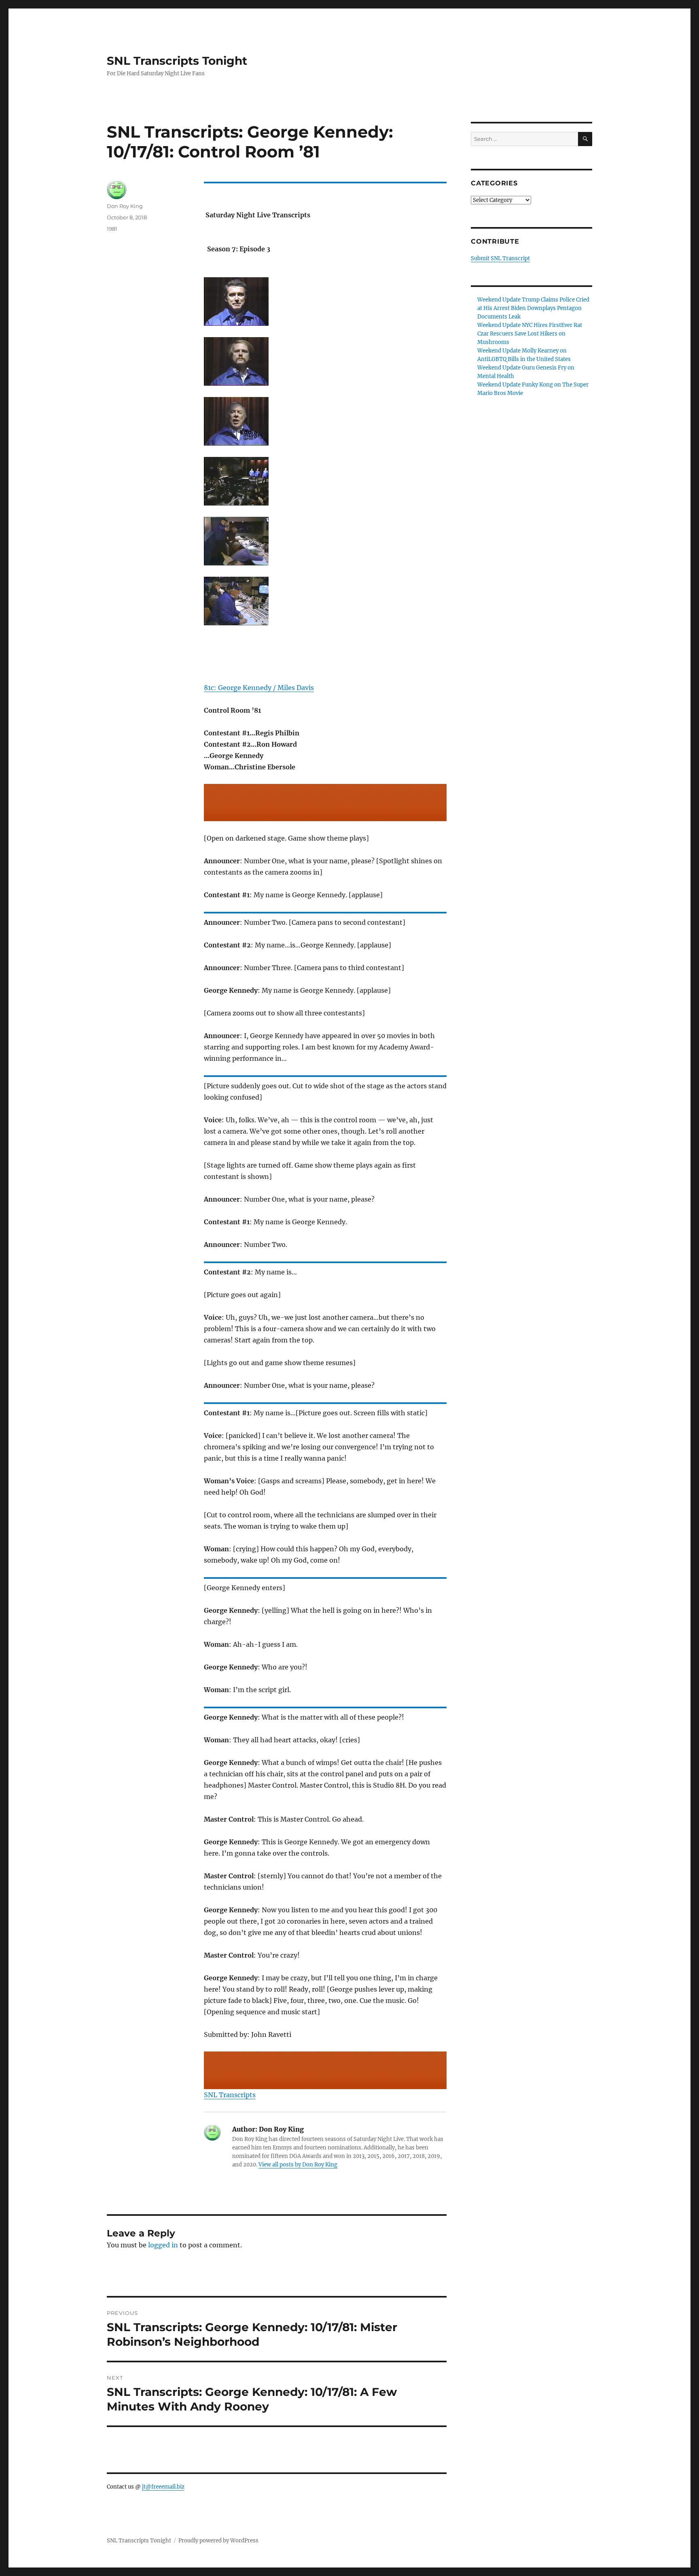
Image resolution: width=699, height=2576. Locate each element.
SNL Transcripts (230, 2095)
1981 (112, 229)
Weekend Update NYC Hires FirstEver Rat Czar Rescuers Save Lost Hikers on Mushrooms (530, 334)
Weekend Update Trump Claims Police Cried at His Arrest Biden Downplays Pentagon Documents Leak (533, 308)
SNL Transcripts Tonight (177, 61)
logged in (163, 2245)
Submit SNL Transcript (500, 258)
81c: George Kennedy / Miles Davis (259, 688)
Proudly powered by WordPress (218, 2541)
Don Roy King (125, 206)
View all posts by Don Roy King (298, 2165)
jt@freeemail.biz (163, 2487)
